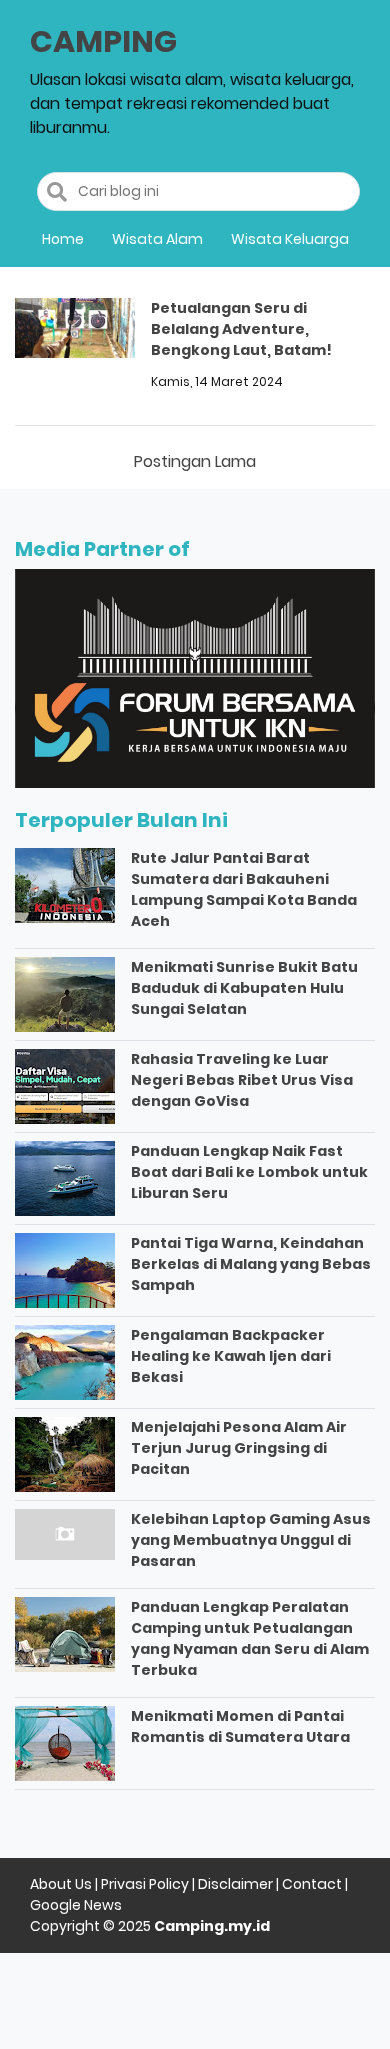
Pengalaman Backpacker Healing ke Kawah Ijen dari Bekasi (231, 1356)
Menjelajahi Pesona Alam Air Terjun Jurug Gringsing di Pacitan (239, 1448)
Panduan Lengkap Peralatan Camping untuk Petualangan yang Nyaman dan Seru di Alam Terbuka (250, 1638)
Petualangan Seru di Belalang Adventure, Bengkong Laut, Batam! (241, 329)
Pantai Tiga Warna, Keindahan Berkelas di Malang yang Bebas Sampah (251, 1264)
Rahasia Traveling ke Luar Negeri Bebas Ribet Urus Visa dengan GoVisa (242, 1080)
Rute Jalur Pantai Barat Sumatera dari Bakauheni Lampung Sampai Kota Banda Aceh (244, 889)
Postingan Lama (195, 461)
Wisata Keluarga (290, 239)
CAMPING (103, 41)
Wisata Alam (157, 239)
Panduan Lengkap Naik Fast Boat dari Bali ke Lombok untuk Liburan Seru (249, 1172)
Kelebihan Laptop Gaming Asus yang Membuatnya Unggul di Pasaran (251, 1540)
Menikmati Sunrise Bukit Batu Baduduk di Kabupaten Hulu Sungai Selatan (244, 988)
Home (63, 239)
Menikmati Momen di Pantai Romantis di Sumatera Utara (240, 1726)
